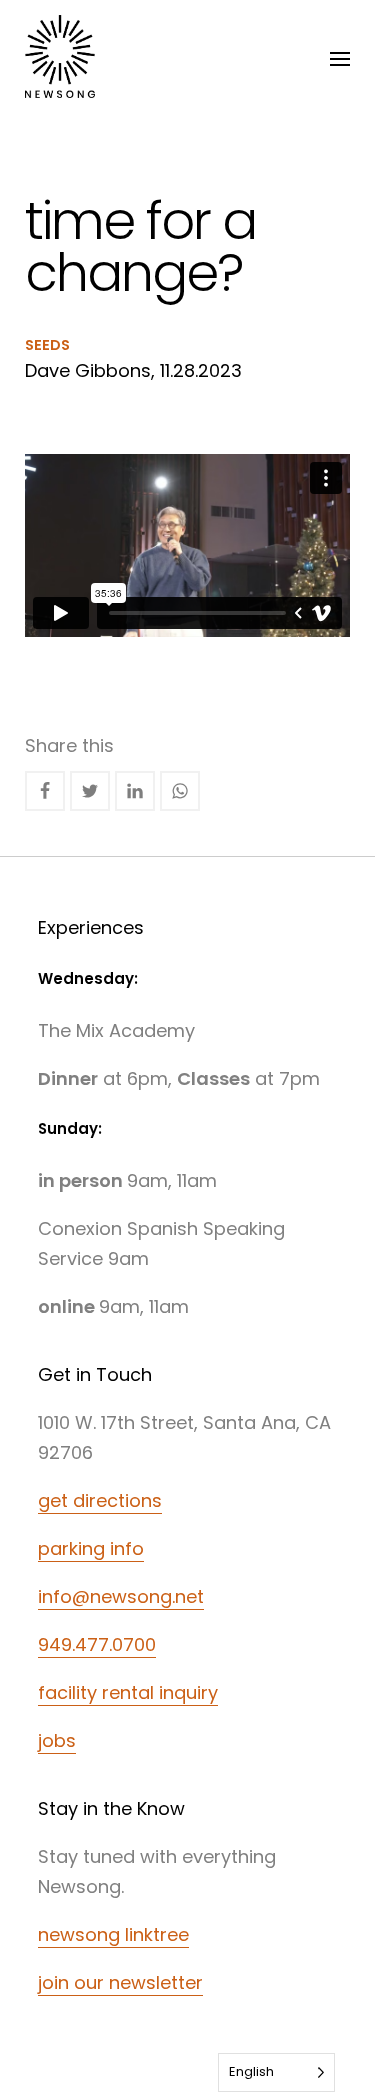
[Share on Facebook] (45, 791)
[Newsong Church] (60, 60)
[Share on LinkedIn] (135, 791)
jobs (57, 1740)
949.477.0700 (97, 1644)
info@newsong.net (121, 1596)
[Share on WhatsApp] (180, 791)
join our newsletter (120, 1982)
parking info (91, 1548)
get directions (100, 1500)
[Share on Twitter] (90, 791)
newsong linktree (113, 1934)
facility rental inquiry (128, 1692)
